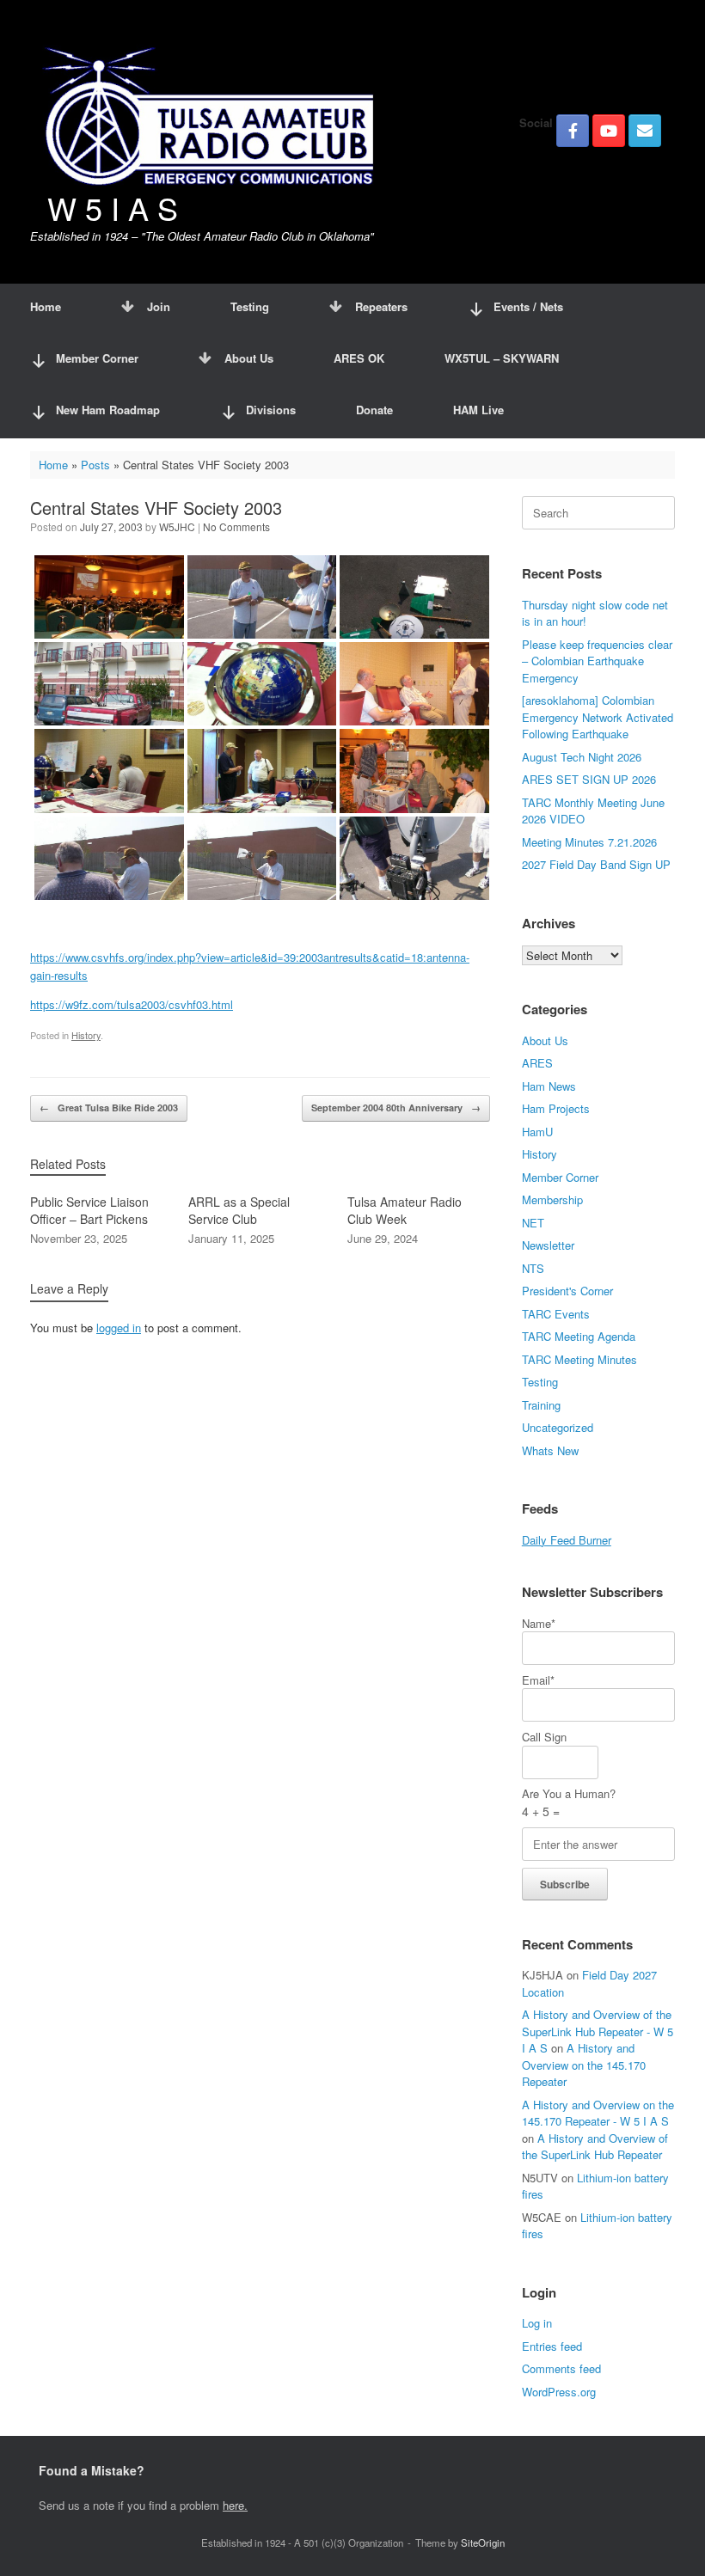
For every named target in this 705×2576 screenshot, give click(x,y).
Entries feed (552, 2346)
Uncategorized (558, 1427)
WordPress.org (559, 2392)
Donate (374, 410)
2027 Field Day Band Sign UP (596, 864)
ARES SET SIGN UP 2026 (589, 779)
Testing (250, 306)
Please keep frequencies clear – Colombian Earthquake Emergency (597, 661)
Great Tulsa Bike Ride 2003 (109, 1107)
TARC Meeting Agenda (579, 1336)
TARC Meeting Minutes (579, 1359)
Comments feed (561, 2368)
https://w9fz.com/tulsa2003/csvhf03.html (132, 1004)
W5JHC (177, 526)
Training (541, 1405)
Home (46, 306)
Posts (95, 465)
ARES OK (359, 358)
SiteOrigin (483, 2542)
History (86, 1035)
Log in (537, 2323)
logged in (119, 1328)
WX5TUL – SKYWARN (502, 358)
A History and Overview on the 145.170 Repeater (584, 2065)
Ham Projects (556, 1108)
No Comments (236, 526)
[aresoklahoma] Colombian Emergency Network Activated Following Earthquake (598, 717)
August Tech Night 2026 (582, 757)
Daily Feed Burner (567, 1540)
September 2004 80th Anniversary (396, 1107)
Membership (552, 1199)
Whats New (550, 1450)
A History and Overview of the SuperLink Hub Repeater (595, 2147)
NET (533, 1223)
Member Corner (560, 1177)
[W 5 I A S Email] (645, 131)
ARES (537, 1063)
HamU (537, 1132)
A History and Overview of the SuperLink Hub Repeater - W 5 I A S (598, 2031)
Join (159, 306)
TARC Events (556, 1314)
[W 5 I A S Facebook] (573, 131)
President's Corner (567, 1291)
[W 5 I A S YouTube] (609, 131)
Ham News (549, 1086)
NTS (533, 1268)
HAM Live (478, 410)
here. (235, 2505)
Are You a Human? (569, 1802)
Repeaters (381, 306)
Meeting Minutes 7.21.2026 (589, 842)
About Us (249, 358)
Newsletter (548, 1245)
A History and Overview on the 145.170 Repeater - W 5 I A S (598, 2113)
